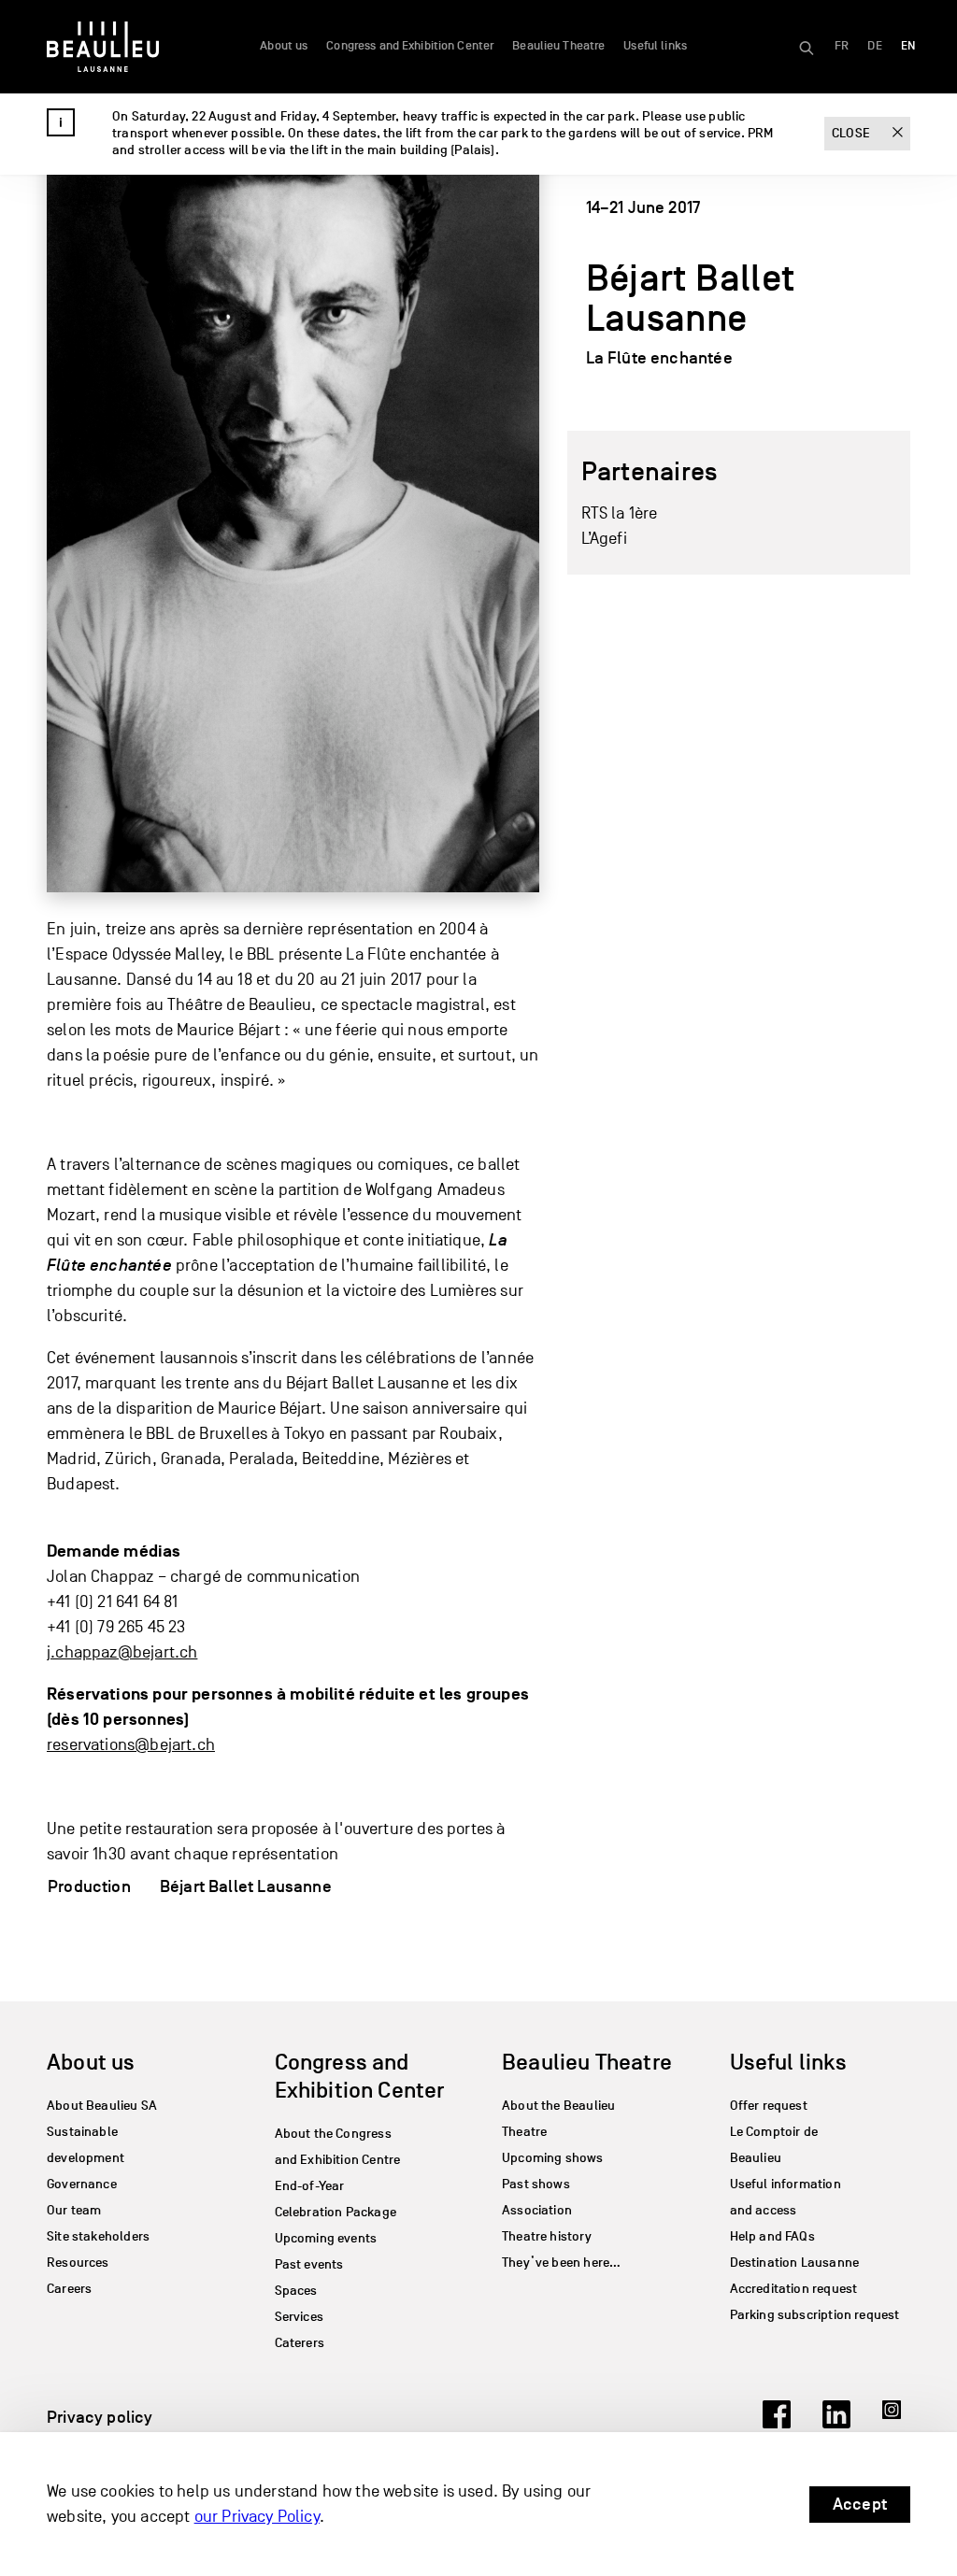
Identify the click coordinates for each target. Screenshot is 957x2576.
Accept (860, 2504)
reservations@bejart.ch (131, 1745)
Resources (78, 2263)
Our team (74, 2210)
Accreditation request (794, 2289)
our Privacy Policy (257, 2517)
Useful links (655, 46)
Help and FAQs (772, 2236)
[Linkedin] (836, 2423)
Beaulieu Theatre (558, 46)
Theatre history (547, 2236)
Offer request (769, 2106)
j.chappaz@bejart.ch (122, 1652)
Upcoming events (326, 2238)
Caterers (300, 2343)
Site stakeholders (98, 2236)
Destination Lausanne (795, 2263)
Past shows (536, 2184)
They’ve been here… (561, 2263)
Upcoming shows (553, 2158)
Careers (69, 2289)
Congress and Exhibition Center (410, 46)
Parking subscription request (815, 2315)
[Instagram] (896, 2423)
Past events (309, 2264)
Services (299, 2317)
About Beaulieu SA (102, 2106)
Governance (82, 2184)
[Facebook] (777, 2423)
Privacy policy (100, 2417)
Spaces (296, 2291)
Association (537, 2210)
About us (284, 46)
